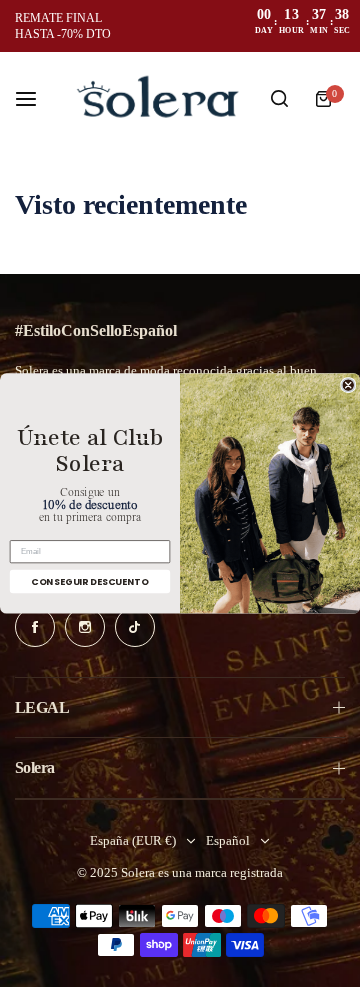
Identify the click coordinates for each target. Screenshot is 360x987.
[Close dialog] (348, 385)
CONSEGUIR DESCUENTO (89, 581)
